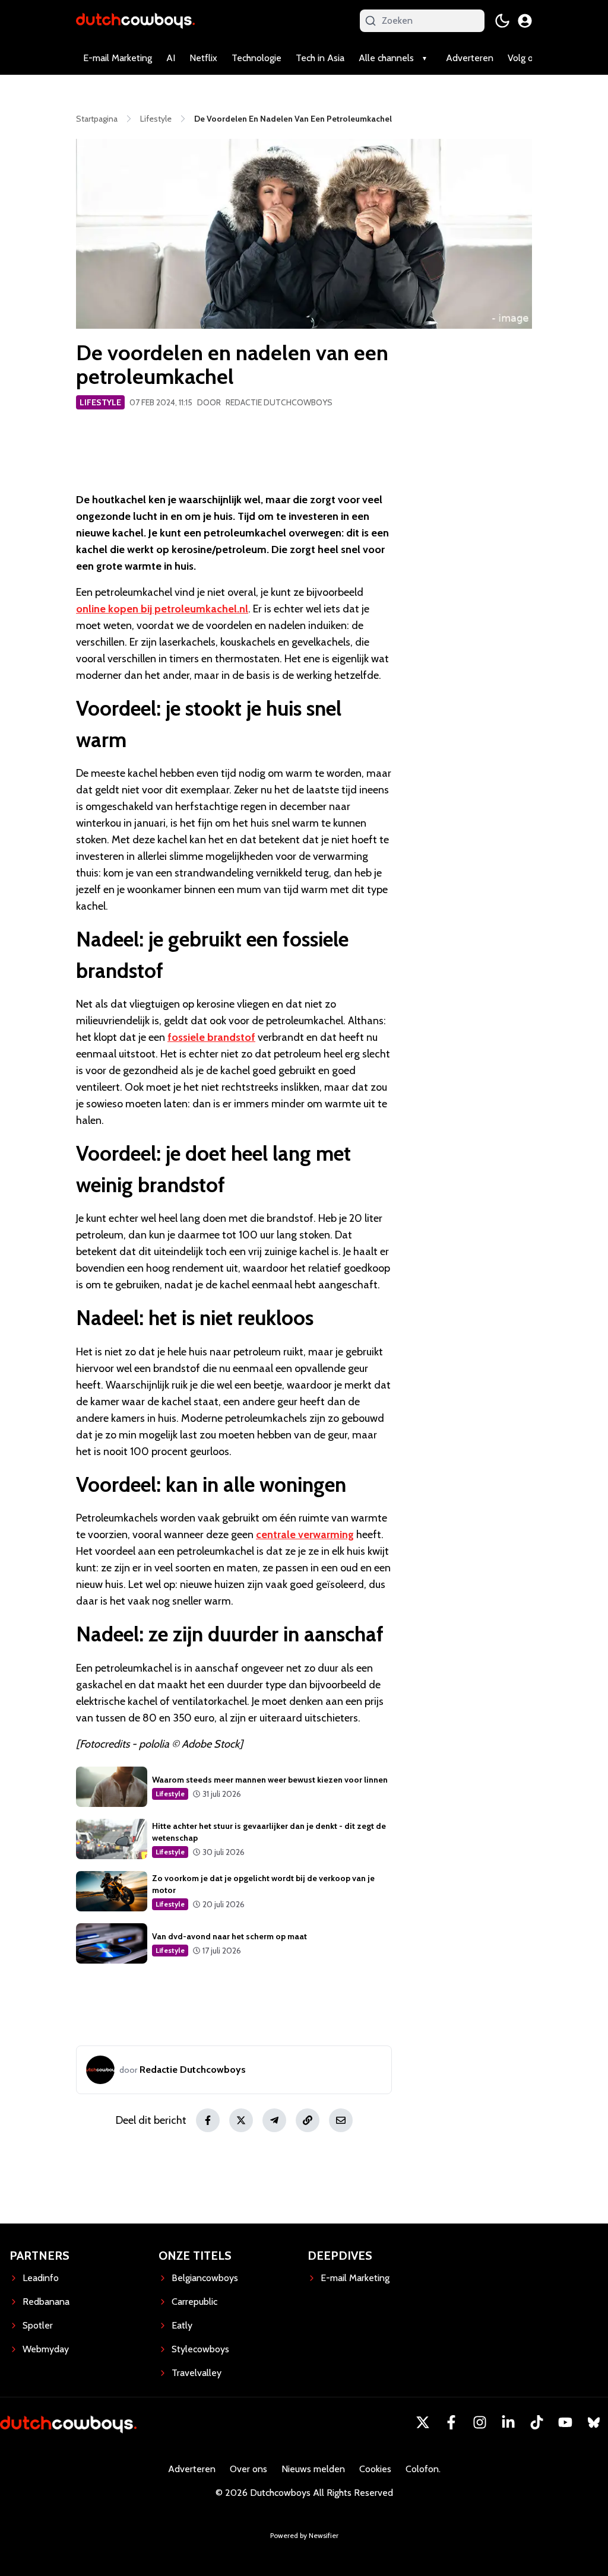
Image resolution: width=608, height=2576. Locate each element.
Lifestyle (100, 402)
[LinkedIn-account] (508, 2422)
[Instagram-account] (480, 2422)
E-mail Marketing (118, 58)
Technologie (256, 58)
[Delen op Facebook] (208, 2120)
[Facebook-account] (451, 2422)
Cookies (375, 2469)
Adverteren (470, 58)
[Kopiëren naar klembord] (308, 2120)
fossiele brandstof (211, 1037)
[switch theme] (502, 21)
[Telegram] (274, 2120)
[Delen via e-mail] (341, 2120)
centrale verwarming (305, 1535)
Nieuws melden (313, 2469)
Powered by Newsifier (304, 2535)
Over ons (248, 2469)
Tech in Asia (320, 58)
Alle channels (386, 58)
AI (171, 58)
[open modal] (525, 21)
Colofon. (423, 2469)
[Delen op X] (241, 2120)
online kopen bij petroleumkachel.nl (162, 609)
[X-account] (423, 2422)
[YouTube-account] (565, 2422)
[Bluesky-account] (594, 2422)
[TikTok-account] (537, 2422)
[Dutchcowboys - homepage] (135, 20)
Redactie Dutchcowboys (279, 402)
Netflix (203, 58)
